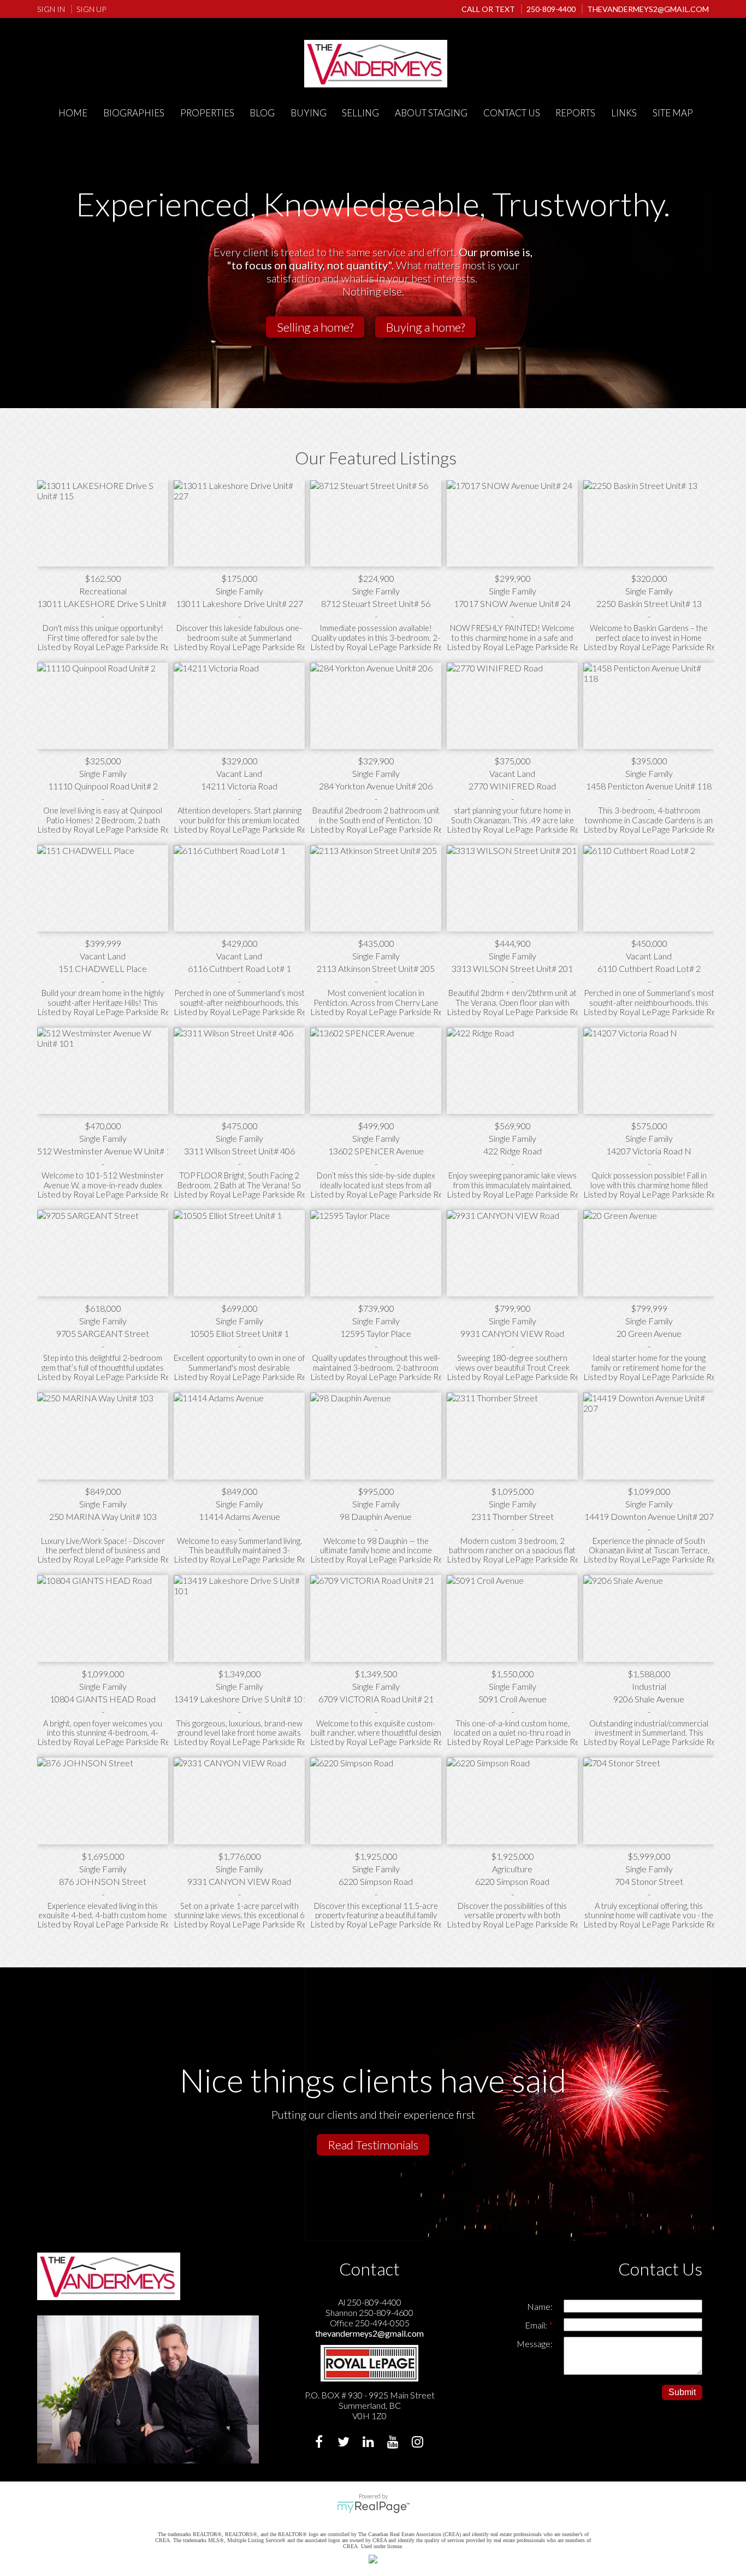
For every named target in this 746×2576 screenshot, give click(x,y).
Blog (262, 113)
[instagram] (419, 2443)
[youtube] (394, 2443)
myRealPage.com (373, 2507)
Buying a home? (425, 327)
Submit (682, 2392)
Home (73, 113)
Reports (575, 113)
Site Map (673, 113)
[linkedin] (369, 2443)
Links (624, 113)
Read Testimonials (373, 2145)
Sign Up (91, 9)
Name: (540, 2306)
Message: (535, 2344)
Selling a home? (315, 327)
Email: (537, 2325)
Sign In (51, 9)
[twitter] (345, 2443)
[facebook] (320, 2443)
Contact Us (512, 113)
